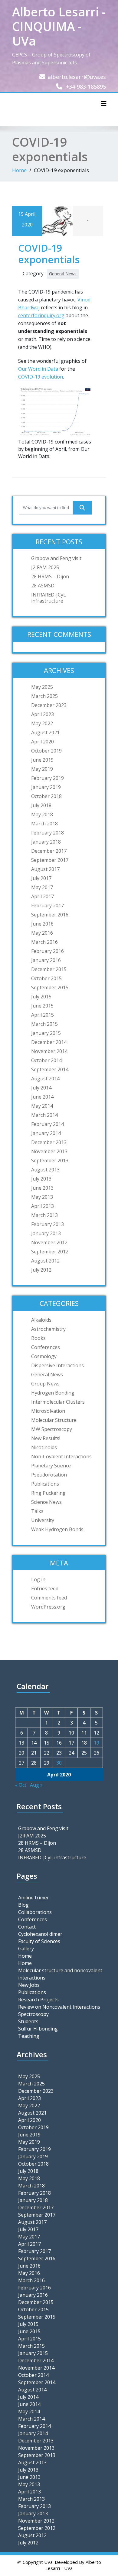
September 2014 (50, 1069)
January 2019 (46, 787)
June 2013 (42, 1188)
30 (59, 1763)
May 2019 (42, 769)
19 (97, 1743)
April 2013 (43, 1206)
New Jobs (29, 1985)
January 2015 (46, 1033)
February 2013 (48, 1224)
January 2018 (46, 842)
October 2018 (46, 796)
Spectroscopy (33, 2014)
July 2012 (41, 1270)
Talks (37, 1511)
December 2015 (49, 969)
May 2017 (42, 887)
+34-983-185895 (86, 87)
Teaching (29, 2036)
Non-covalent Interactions (61, 1456)
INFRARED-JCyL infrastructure (49, 598)
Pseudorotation (49, 1475)
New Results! (46, 1438)
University (43, 1520)
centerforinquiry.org (41, 315)
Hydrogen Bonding (53, 1393)
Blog (23, 1905)
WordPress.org (48, 1607)
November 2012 (49, 1242)
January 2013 (46, 1233)
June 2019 (42, 760)
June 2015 (42, 1006)
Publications (45, 1484)
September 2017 (50, 860)
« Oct (21, 1785)
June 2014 (42, 1097)
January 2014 (46, 1133)
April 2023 (43, 714)
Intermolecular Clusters (58, 1402)
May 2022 (42, 723)
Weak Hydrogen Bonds (57, 1529)
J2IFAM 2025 (45, 567)
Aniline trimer (34, 1898)
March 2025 (44, 696)
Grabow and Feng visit (56, 558)
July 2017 (41, 878)
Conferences (46, 1347)
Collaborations (35, 1912)
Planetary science (51, 1466)
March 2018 (44, 824)
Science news (46, 1502)
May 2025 (42, 687)
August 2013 (45, 1170)
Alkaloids (41, 1320)
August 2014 (45, 1079)
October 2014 (46, 1060)
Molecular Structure (54, 1420)
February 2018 (48, 833)
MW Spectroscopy (52, 1429)
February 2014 (48, 1124)
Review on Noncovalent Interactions (59, 2007)
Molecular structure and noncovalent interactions (60, 1974)
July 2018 (41, 805)
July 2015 (41, 997)
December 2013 (49, 1142)
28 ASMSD (43, 586)
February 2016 (48, 951)
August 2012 (45, 1261)
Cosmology (44, 1356)
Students (28, 2021)
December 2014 (49, 1042)
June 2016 (42, 924)
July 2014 (41, 1088)
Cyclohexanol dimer (40, 1934)
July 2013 (41, 1179)
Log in (38, 1579)
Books (38, 1338)
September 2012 (50, 1252)
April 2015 (43, 1015)
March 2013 (44, 1215)
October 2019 (46, 751)
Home (19, 170)
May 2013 (42, 1197)
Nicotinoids (44, 1447)
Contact (27, 1927)
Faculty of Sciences (39, 1941)
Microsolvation (48, 1411)
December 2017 (49, 851)
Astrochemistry (48, 1329)
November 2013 (49, 1151)
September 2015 (50, 987)
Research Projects (38, 2000)
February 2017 (48, 906)
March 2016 (44, 942)
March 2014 (44, 1115)
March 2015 (44, 1024)
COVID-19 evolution (41, 377)
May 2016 (42, 933)
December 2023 (49, 705)
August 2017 (45, 869)
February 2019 (48, 778)
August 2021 (45, 732)
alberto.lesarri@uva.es (77, 77)
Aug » (36, 1785)
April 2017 (43, 896)
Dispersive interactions (57, 1365)
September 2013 (50, 1161)
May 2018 (42, 814)
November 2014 (49, 1051)
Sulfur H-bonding (38, 2029)
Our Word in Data (38, 369)
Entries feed (45, 1589)
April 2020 (43, 742)
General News (63, 274)
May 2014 (42, 1106)
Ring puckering (48, 1493)
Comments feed (49, 1598)
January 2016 (46, 960)
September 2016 (50, 915)
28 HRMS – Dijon (50, 576)
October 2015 (46, 978)
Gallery (26, 1949)
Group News (45, 1384)
